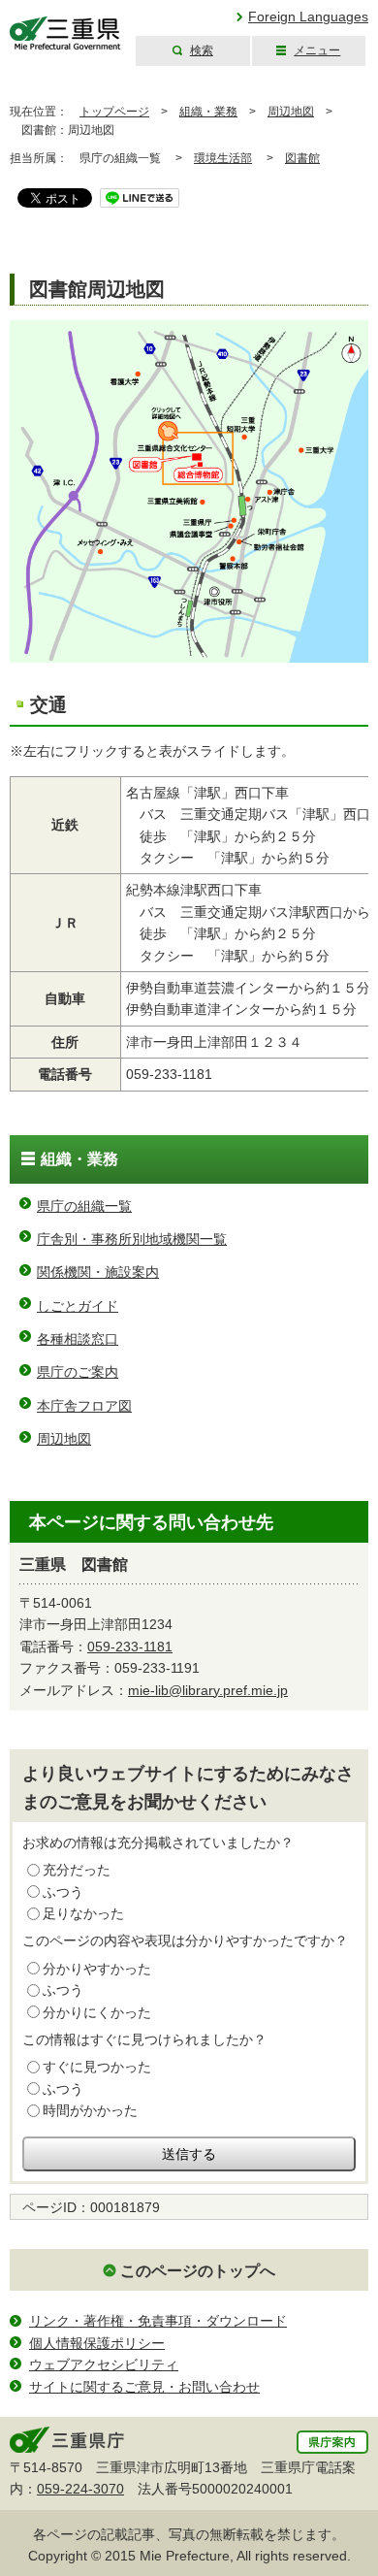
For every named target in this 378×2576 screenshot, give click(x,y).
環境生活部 (223, 158)
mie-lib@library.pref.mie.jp (208, 1690)
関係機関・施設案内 (98, 1272)
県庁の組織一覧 (84, 1206)
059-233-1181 (130, 1647)
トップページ (114, 112)
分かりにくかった (97, 2012)
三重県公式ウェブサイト (65, 33)
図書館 (302, 158)
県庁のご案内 (78, 1372)
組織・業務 (208, 112)
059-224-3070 (80, 2489)
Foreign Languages (308, 16)
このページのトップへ (198, 2271)
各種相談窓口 (78, 1339)
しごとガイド (78, 1306)
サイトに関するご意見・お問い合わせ (144, 2387)
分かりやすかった (97, 1969)
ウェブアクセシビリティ (104, 2364)
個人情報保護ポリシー (97, 2343)
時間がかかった (90, 2110)
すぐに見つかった (97, 2067)
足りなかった (83, 1913)
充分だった (77, 1870)
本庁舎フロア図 (84, 1406)
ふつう (63, 1892)
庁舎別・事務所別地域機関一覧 (132, 1239)
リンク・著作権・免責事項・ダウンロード (158, 2321)
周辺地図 (291, 112)
